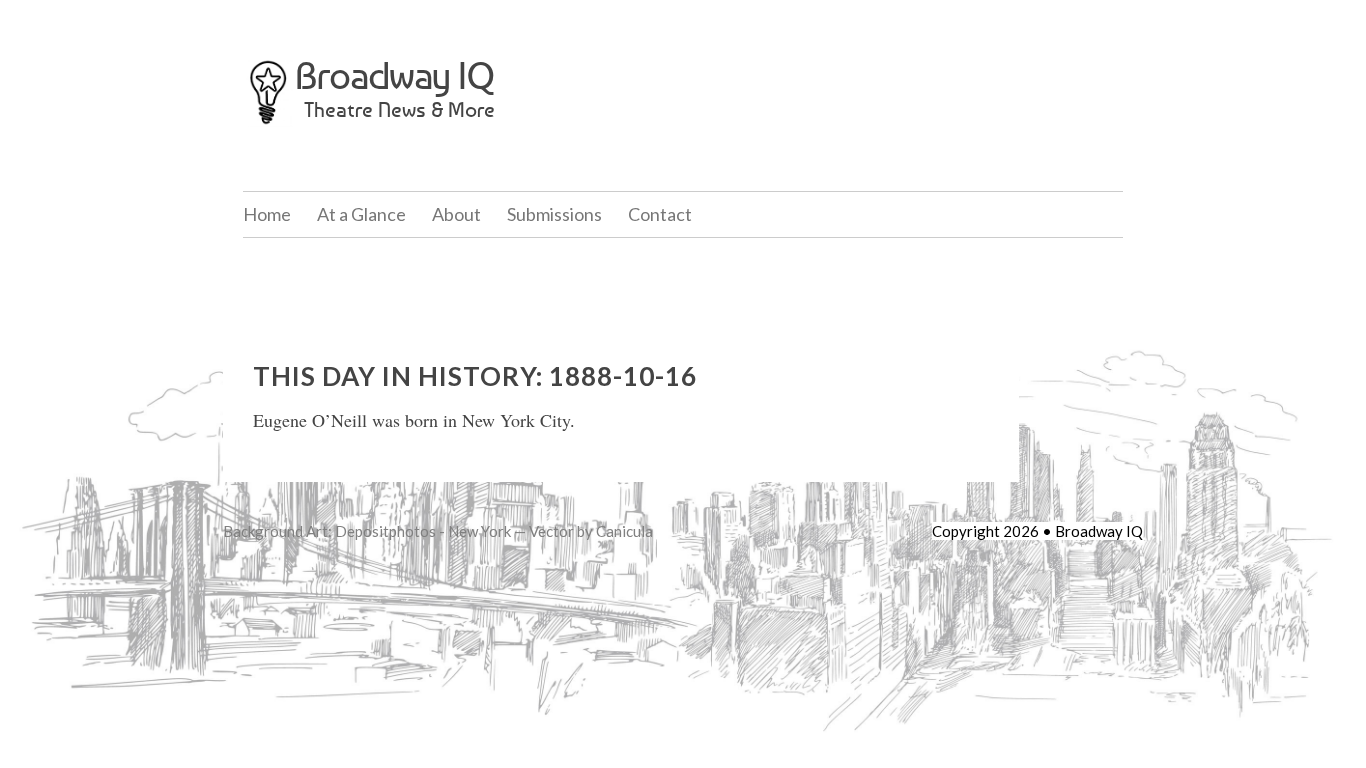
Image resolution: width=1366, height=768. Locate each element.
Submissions (554, 214)
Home (267, 214)
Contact (660, 214)
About (456, 214)
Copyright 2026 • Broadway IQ (1037, 531)
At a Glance (361, 214)
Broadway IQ (395, 75)
